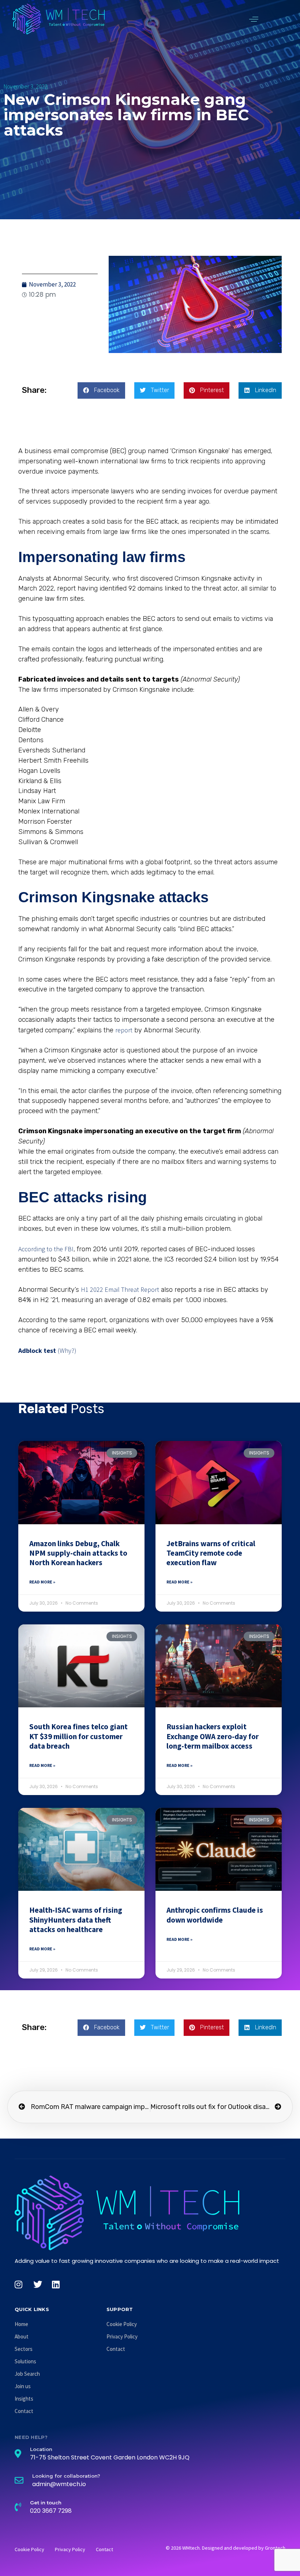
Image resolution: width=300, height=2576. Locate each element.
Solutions (25, 2361)
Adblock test (37, 1350)
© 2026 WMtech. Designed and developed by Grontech (226, 2548)
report (124, 1030)
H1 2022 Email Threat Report (120, 1289)
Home (21, 2324)
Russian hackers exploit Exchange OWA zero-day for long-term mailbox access (213, 1736)
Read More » (42, 1582)
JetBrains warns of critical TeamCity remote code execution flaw (211, 1553)
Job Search (27, 2374)
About (22, 2336)
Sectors (24, 2349)
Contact (24, 2411)
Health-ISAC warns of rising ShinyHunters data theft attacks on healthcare (76, 1920)
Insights (24, 2399)
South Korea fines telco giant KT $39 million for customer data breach (78, 1736)
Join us (23, 2386)
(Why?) (67, 1350)
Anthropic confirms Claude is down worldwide (215, 1915)
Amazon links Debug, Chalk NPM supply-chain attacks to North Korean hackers (78, 1553)
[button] (254, 19)
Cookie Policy (122, 2324)
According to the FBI (46, 1249)
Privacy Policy (122, 2336)
